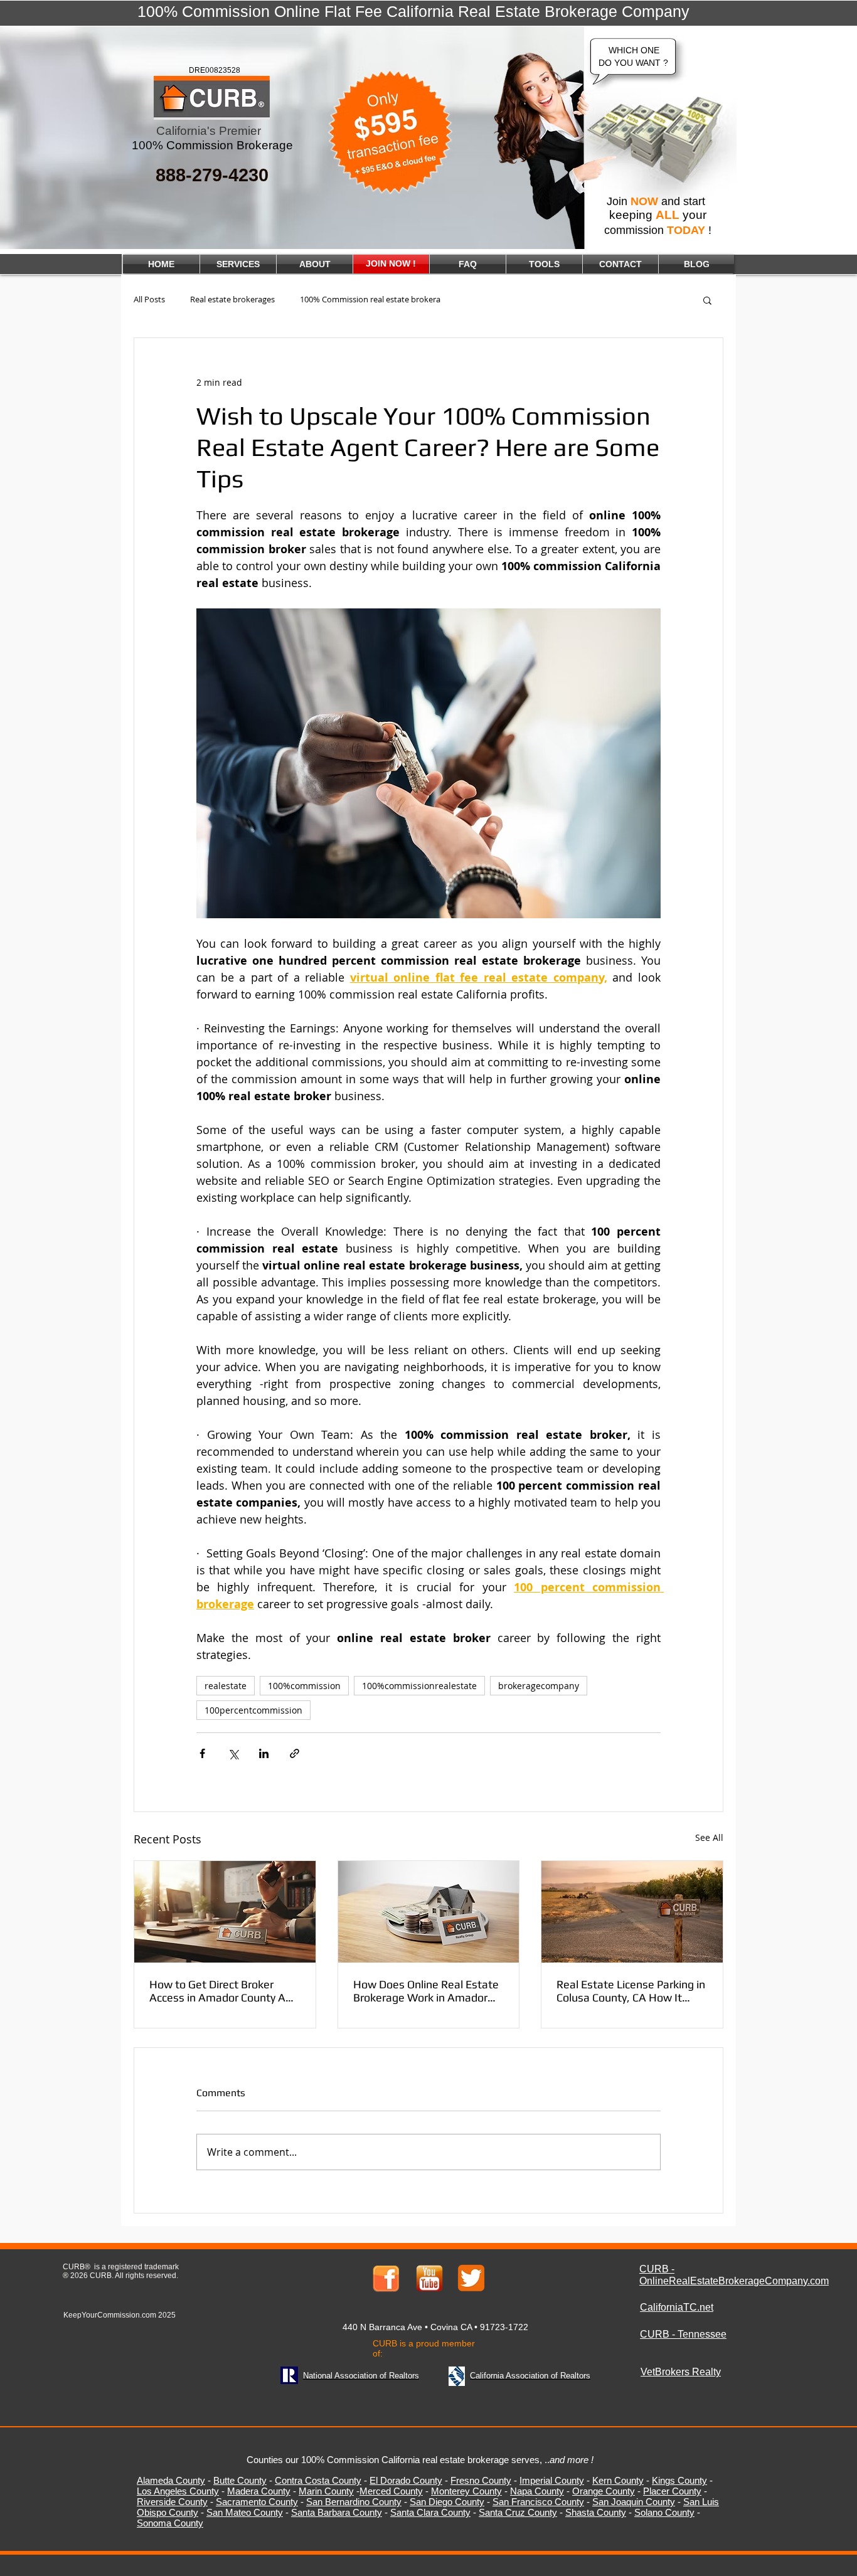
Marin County (326, 2491)
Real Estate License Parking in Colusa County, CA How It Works (631, 1991)
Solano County (664, 2512)
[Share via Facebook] (202, 1753)
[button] (707, 300)
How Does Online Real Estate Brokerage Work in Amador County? (426, 1991)
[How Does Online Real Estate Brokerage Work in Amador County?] (429, 1912)
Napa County (537, 2491)
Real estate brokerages (232, 299)
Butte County (240, 2480)
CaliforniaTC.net (677, 2307)
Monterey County (466, 2491)
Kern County (618, 2480)
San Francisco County (538, 2502)
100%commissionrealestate (419, 1686)
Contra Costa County (318, 2480)
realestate (226, 1686)
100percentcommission (253, 1710)
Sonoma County (170, 2523)
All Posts (149, 299)
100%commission (304, 1686)
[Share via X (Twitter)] (233, 1753)
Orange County (604, 2491)
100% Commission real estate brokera (370, 299)
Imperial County (552, 2480)
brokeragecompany (539, 1686)
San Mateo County (245, 2512)
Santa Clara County (430, 2512)
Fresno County (481, 2480)
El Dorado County (406, 2480)
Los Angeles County (178, 2491)
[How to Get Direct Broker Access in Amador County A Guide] (225, 1912)
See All (709, 1837)
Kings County (679, 2480)
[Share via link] (295, 1753)
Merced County (391, 2491)
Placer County (672, 2491)
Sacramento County (257, 2502)
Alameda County (171, 2480)
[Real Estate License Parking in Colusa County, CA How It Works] (632, 1912)
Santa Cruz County (518, 2512)
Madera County (259, 2491)
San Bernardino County (354, 2502)
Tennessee (702, 2334)
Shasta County (596, 2512)
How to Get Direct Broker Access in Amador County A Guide (217, 1991)
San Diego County (447, 2502)
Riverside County (172, 2502)
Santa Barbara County (337, 2512)
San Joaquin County (634, 2502)
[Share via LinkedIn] (264, 1753)
